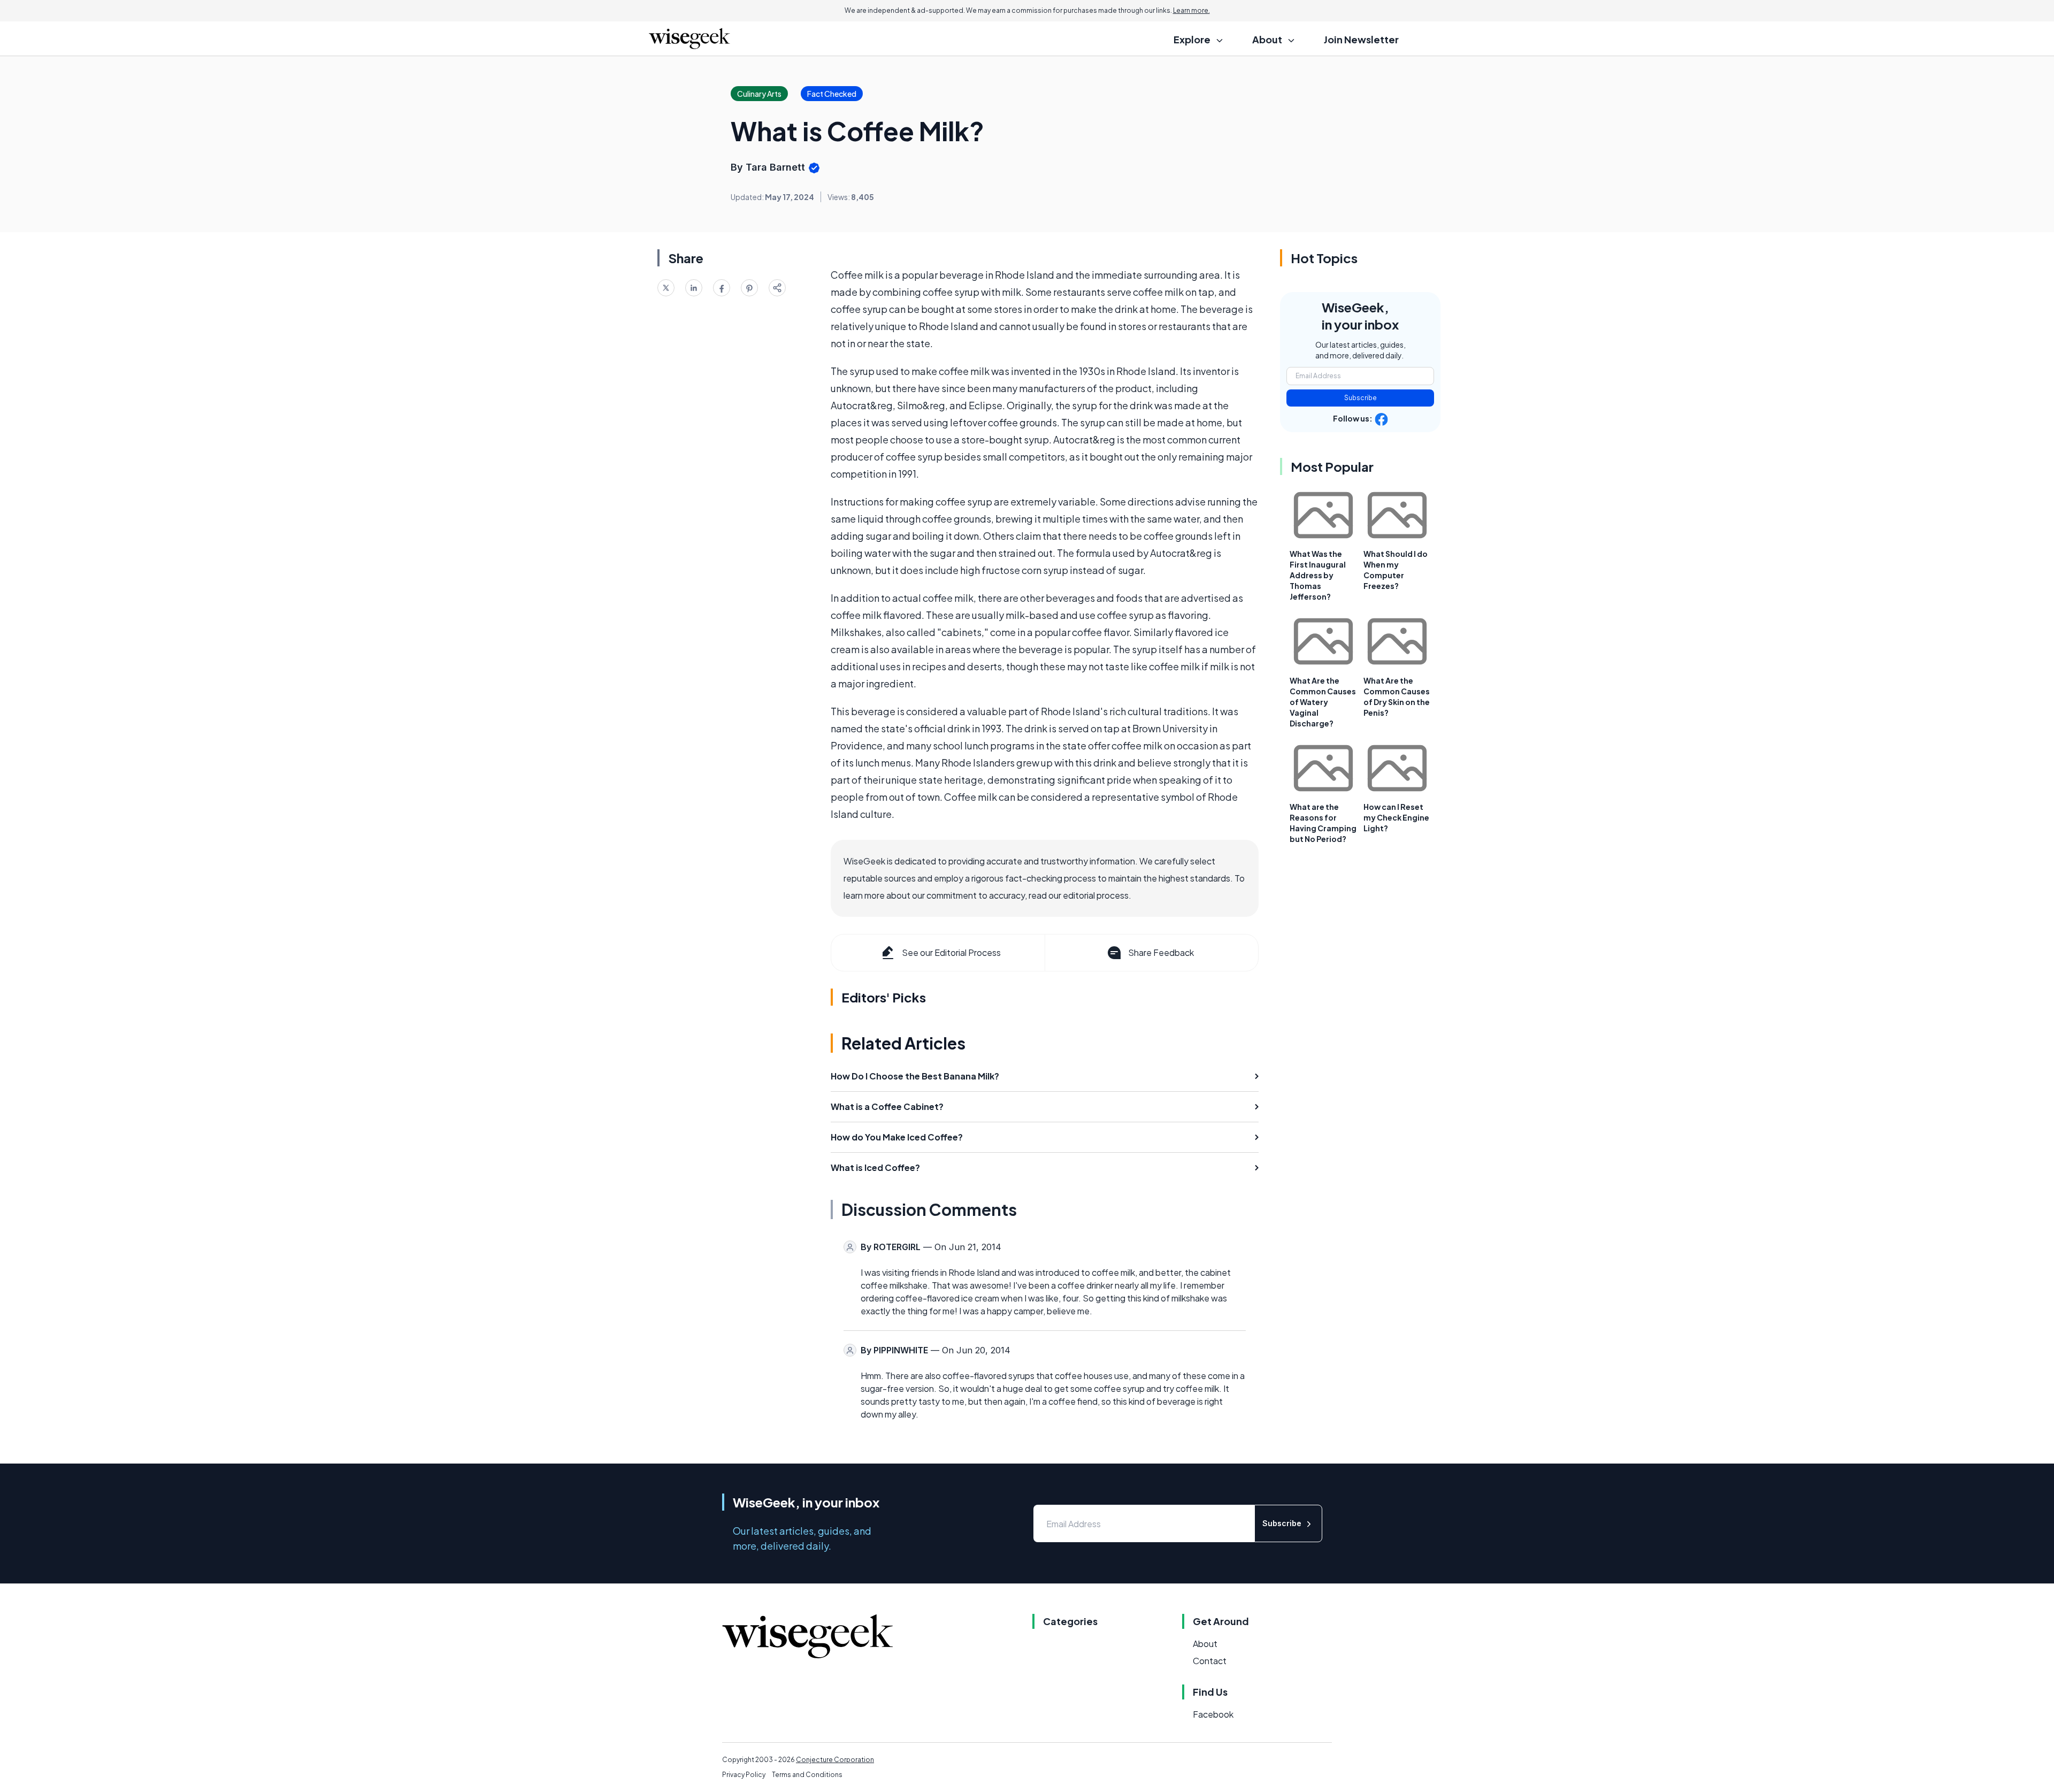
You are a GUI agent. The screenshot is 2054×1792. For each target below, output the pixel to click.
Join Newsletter (1361, 39)
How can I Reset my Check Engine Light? (1396, 817)
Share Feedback (1161, 952)
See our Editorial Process (951, 952)
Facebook (1213, 1714)
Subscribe (1361, 398)
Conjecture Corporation (835, 1760)
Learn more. (1191, 10)
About (1205, 1644)
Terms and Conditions (807, 1775)
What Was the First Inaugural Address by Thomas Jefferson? (1318, 575)
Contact (1210, 1661)
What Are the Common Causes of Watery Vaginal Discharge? (1323, 702)
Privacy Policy (744, 1775)
